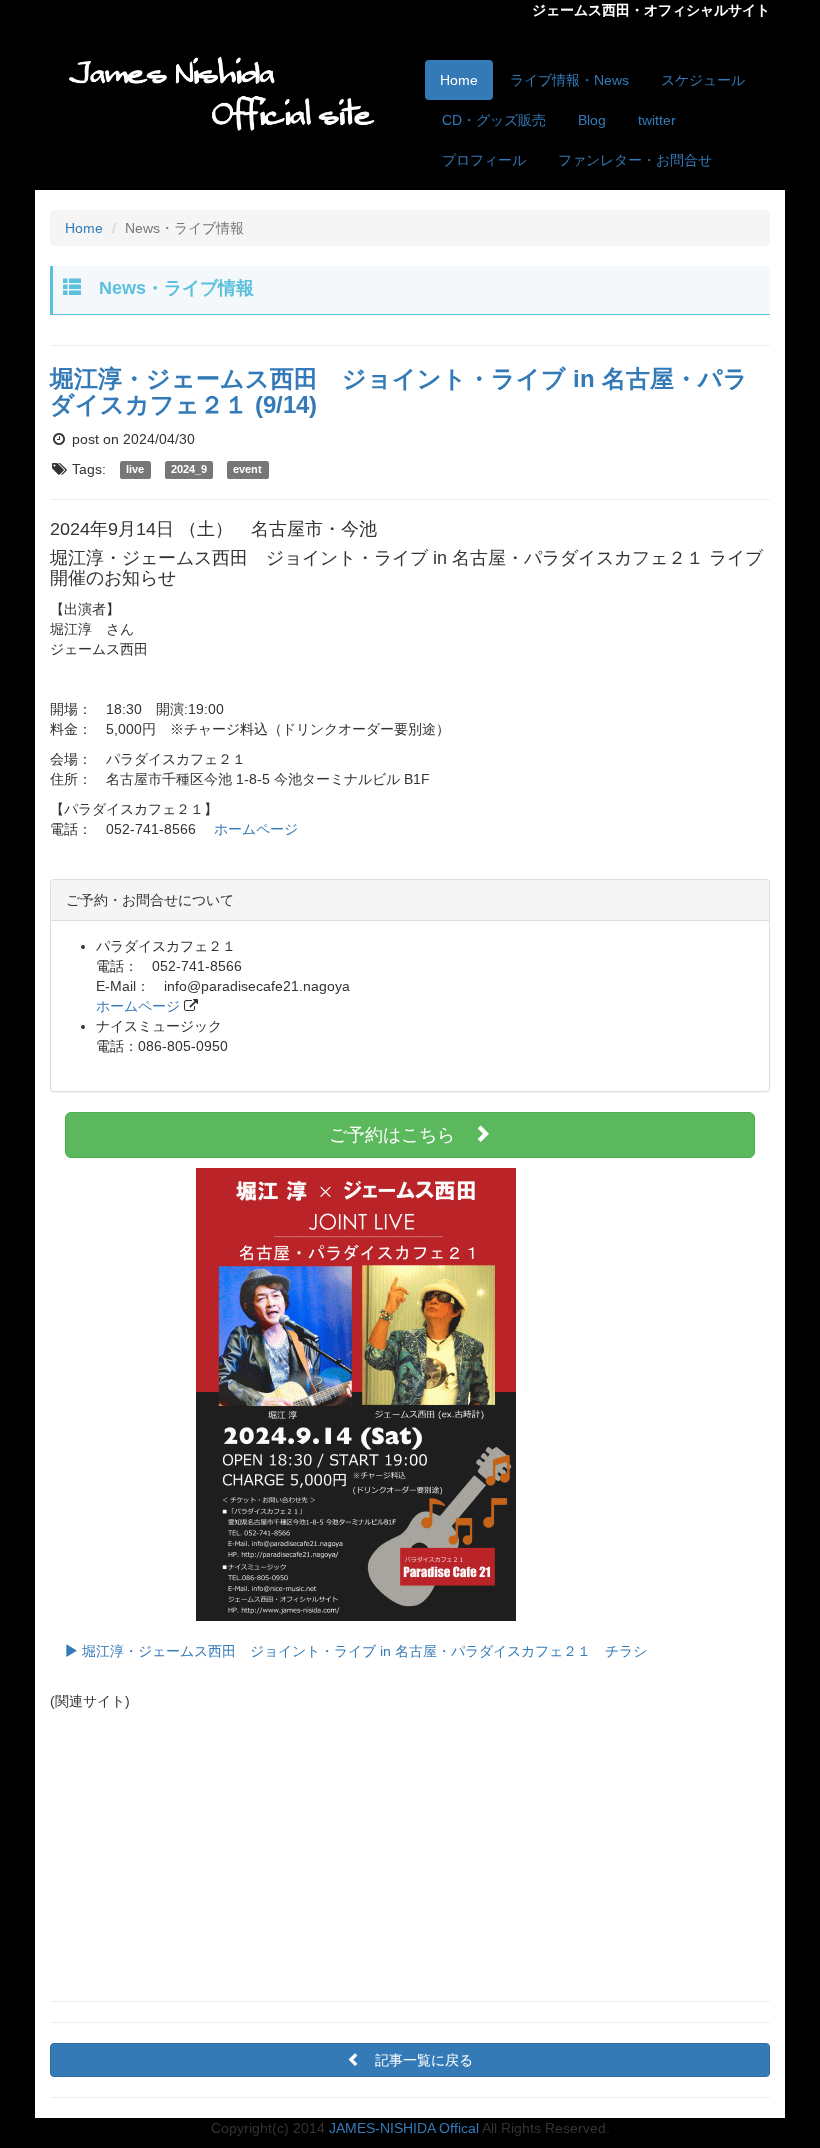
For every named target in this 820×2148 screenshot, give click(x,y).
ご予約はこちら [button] (401, 1135)
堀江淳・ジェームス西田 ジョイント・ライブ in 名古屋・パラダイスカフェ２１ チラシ (362, 1651)
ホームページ (256, 829)
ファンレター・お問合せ (635, 160)
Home (459, 80)
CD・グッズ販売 (494, 120)
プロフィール (484, 160)
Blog (592, 120)
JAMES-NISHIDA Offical (404, 2128)
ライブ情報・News (569, 80)
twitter (657, 120)
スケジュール (703, 80)
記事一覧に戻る (424, 2060)
